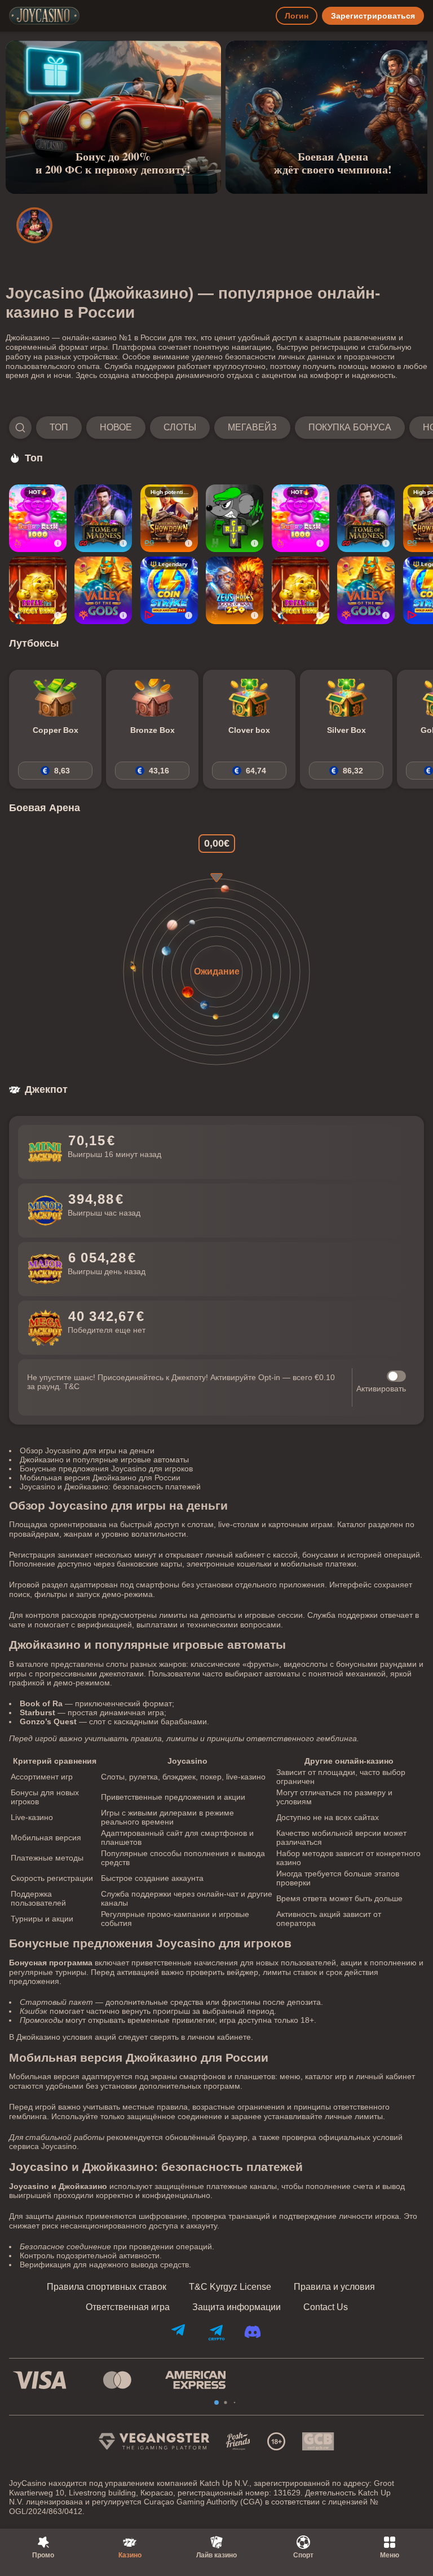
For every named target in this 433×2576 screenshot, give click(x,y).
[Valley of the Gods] (103, 590)
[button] (216, 428)
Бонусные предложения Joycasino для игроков (106, 1469)
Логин (297, 16)
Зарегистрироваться (373, 16)
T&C (72, 1386)
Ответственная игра (128, 2307)
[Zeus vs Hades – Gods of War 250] (235, 590)
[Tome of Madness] (103, 518)
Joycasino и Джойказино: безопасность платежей (110, 1487)
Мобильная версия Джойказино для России (100, 1478)
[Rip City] (235, 518)
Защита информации (237, 2307)
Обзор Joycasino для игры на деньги (87, 1451)
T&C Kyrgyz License (230, 2287)
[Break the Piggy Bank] (38, 590)
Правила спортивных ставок (107, 2287)
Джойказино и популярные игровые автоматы (104, 1460)
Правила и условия (334, 2287)
